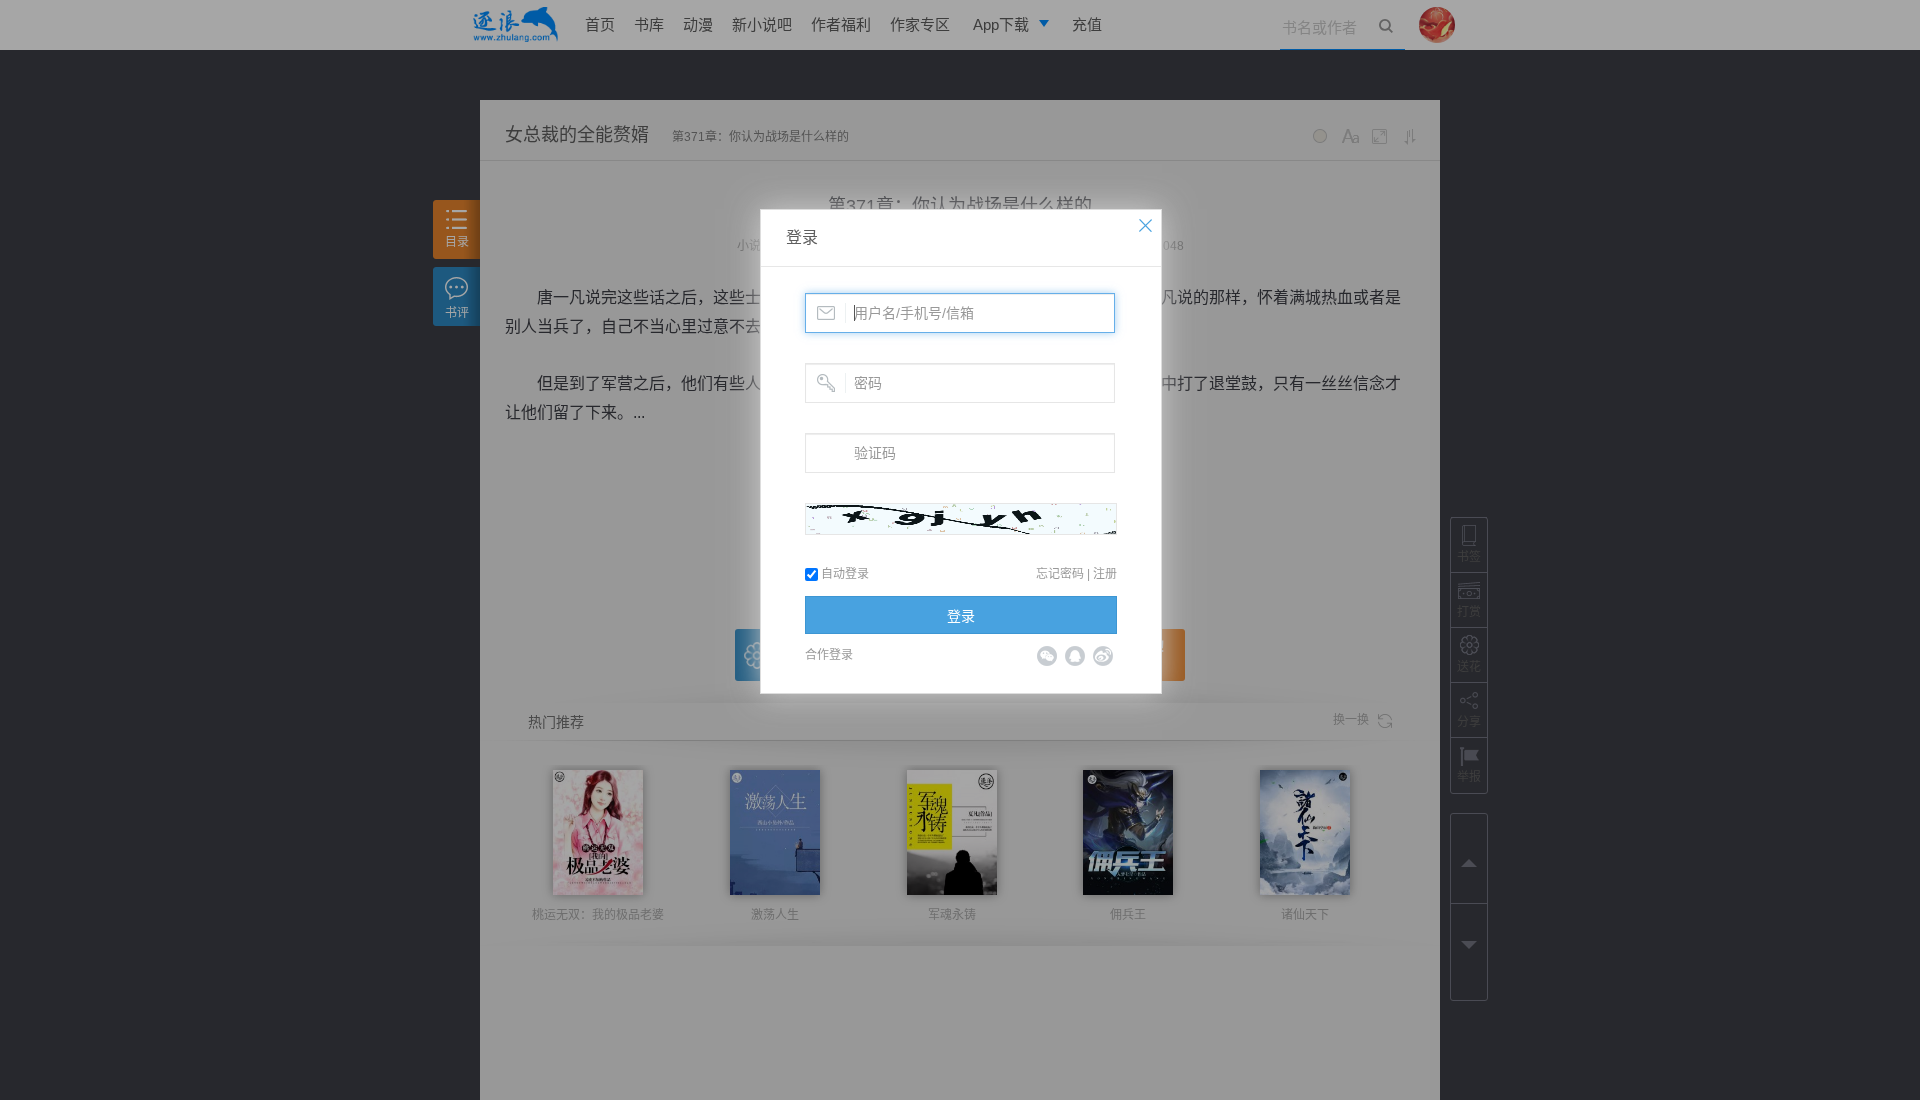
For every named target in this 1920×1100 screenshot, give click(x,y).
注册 (1105, 574)
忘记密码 (1060, 574)
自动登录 (843, 574)
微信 (1047, 656)
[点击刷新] (961, 519)
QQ (1075, 656)
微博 (1103, 656)
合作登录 (829, 655)
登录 (802, 237)
